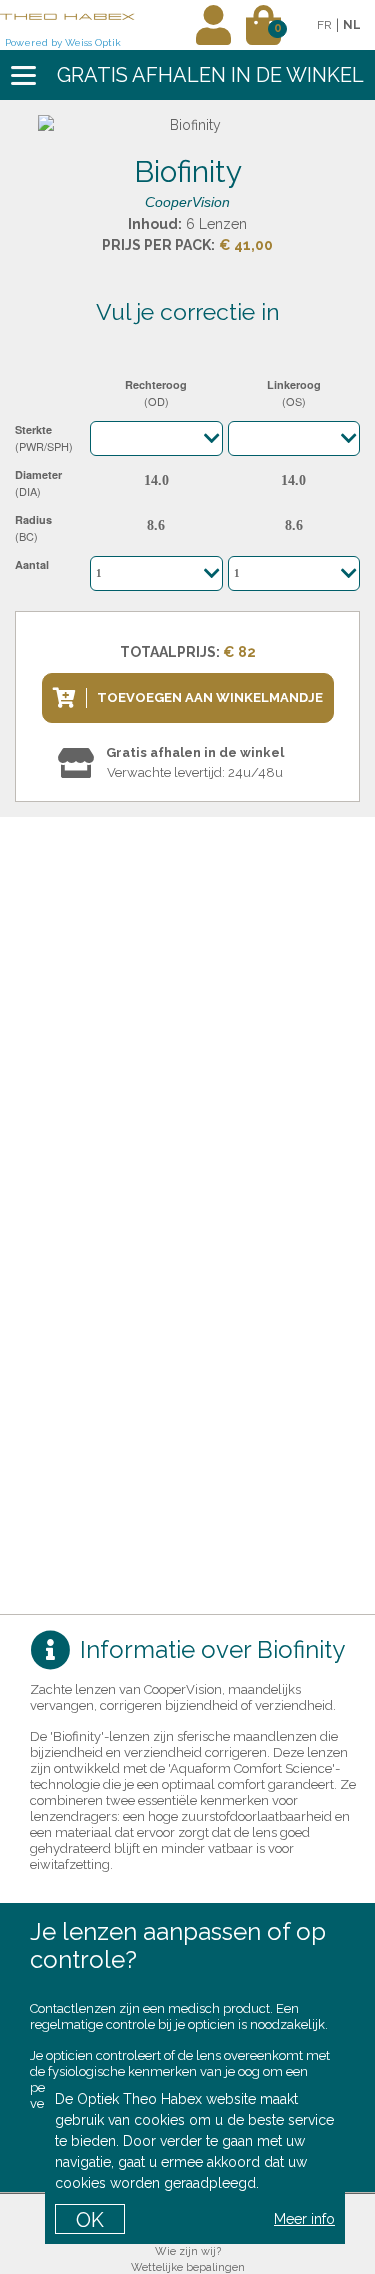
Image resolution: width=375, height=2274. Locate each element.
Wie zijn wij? (188, 2251)
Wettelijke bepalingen (188, 2267)
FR (324, 25)
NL (352, 25)
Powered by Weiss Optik (63, 42)
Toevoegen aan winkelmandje (210, 697)
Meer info (304, 2219)
